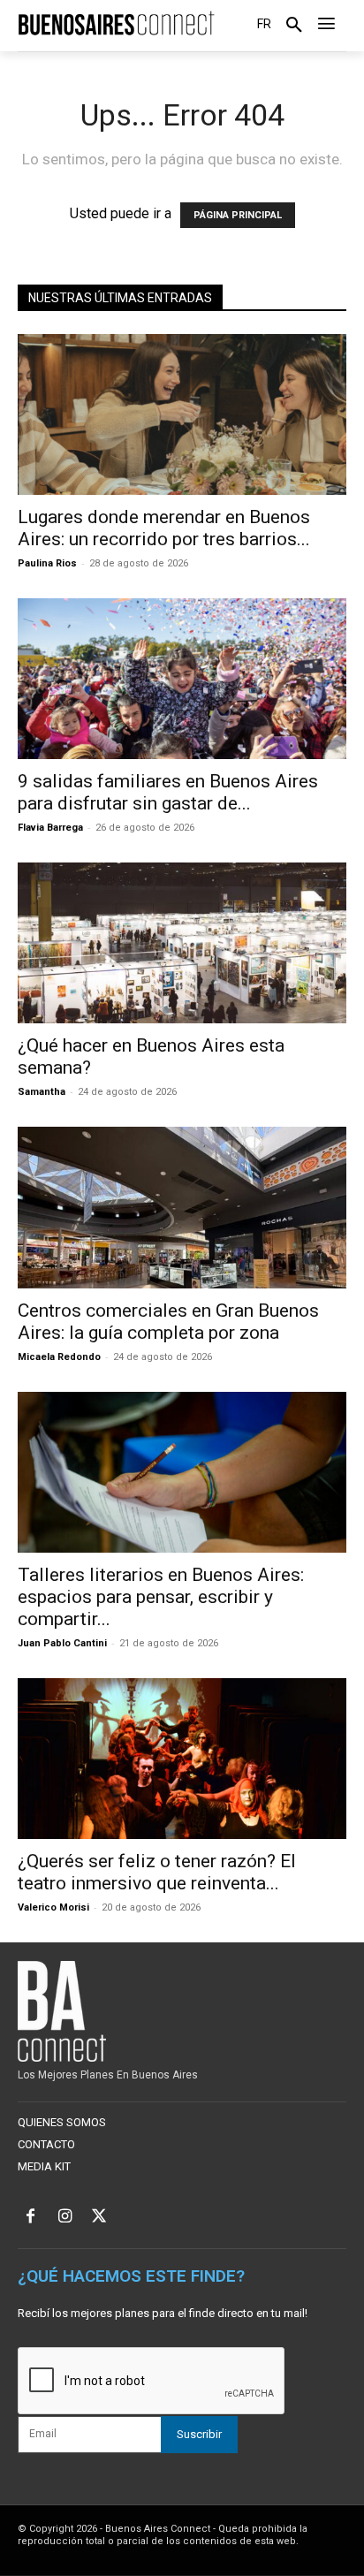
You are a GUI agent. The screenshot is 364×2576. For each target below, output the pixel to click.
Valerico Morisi (53, 1907)
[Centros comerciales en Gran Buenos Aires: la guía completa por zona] (182, 1207)
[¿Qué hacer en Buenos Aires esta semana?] (182, 943)
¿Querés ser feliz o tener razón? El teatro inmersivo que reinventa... (157, 1872)
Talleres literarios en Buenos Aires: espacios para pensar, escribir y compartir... (161, 1597)
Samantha (42, 1092)
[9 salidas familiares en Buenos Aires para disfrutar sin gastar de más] (182, 679)
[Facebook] (30, 2218)
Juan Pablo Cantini (62, 1643)
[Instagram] (65, 2218)
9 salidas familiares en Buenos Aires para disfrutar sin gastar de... (168, 792)
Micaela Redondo (59, 1357)
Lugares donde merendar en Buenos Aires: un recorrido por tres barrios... (164, 528)
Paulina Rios (47, 563)
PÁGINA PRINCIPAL (238, 215)
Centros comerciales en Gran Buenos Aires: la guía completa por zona (168, 1322)
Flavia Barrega (50, 828)
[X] (99, 2218)
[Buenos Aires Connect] (116, 23)
